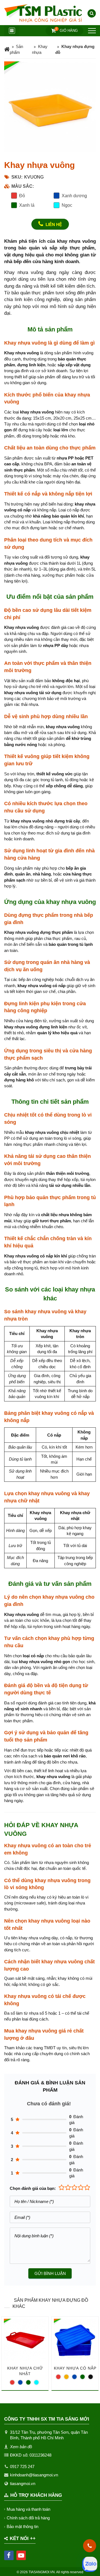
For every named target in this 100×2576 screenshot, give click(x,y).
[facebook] (9, 2555)
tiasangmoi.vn (23, 2484)
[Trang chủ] (7, 50)
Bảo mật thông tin (22, 2526)
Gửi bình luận (50, 2273)
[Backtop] (90, 1032)
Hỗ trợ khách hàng (36, 2495)
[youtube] (21, 2555)
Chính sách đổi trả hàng (28, 2518)
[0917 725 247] (90, 2546)
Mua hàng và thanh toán (28, 2509)
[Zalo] (90, 2564)
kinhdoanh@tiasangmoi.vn (34, 2475)
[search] (92, 13)
